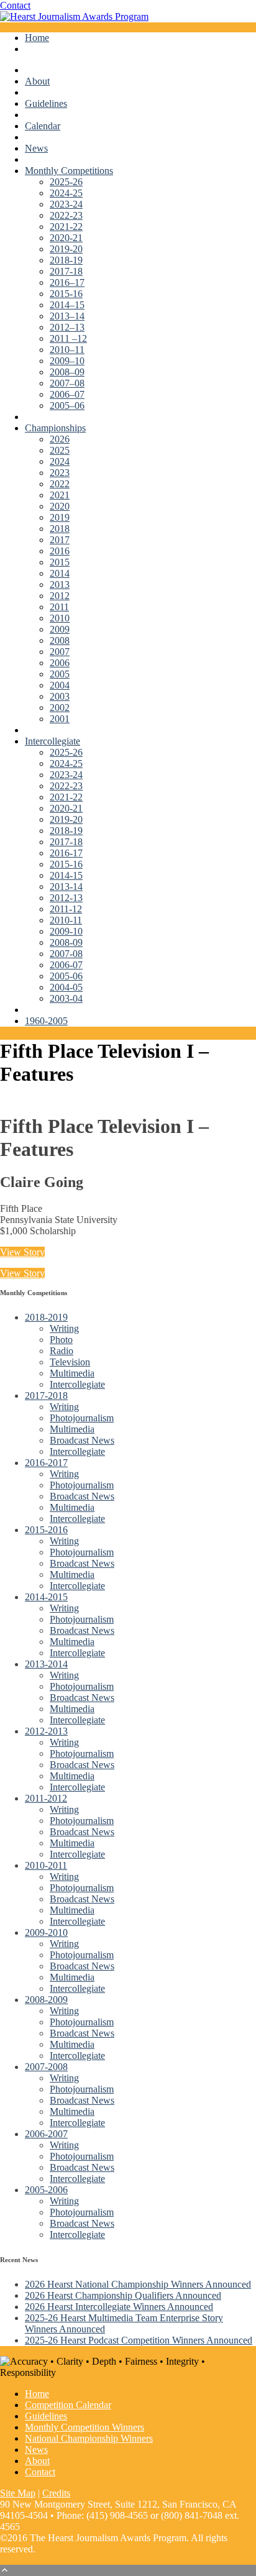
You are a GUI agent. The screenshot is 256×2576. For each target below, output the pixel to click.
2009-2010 (46, 1932)
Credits (56, 2493)
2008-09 (66, 942)
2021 (60, 495)
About (37, 81)
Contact (15, 5)
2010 (60, 618)
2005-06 (66, 976)
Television (70, 1362)
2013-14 (66, 887)
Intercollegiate (53, 741)
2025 (60, 450)
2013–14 (67, 316)
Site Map (18, 2493)
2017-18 (66, 271)
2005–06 (67, 406)
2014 (60, 573)
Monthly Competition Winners (85, 2427)
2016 (60, 551)
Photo (61, 1340)
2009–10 (67, 361)
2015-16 (66, 294)
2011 (59, 607)
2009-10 (66, 931)
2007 (60, 652)
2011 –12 (68, 338)
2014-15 (66, 875)
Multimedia (72, 1373)
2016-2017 (46, 1463)
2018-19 (66, 260)
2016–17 (67, 282)
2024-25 (66, 193)
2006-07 (66, 965)
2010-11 (66, 920)
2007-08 (66, 954)
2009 (60, 629)
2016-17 (66, 853)
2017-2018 (46, 1396)
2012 (60, 596)
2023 (60, 473)
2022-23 (66, 215)
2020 (60, 506)
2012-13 (66, 898)
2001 (60, 719)
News (36, 148)
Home (37, 38)
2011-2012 (46, 1798)
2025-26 (66, 182)
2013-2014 (46, 1664)
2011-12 (66, 909)
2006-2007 (46, 2134)
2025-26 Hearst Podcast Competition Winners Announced (139, 2340)
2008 (60, 640)
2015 (60, 562)
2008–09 (67, 372)
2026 (60, 439)
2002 (60, 708)
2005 (60, 674)
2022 (60, 484)
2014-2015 (46, 1597)
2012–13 (67, 327)
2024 (60, 461)
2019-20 (66, 249)
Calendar (43, 126)
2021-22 (66, 227)
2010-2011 (46, 1865)
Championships (55, 428)
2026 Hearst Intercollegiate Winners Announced (119, 2307)
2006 (60, 663)
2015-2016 (46, 1530)
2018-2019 (46, 1317)
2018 (60, 529)
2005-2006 (46, 2190)
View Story (22, 1252)
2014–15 (67, 305)
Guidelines (46, 103)
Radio (62, 1351)
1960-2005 (46, 1021)
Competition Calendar (68, 2405)
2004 (60, 685)
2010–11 (67, 350)
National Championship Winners (89, 2438)
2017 (60, 540)
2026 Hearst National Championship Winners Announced (138, 2284)
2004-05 (66, 987)
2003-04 (66, 998)
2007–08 (67, 383)
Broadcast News (82, 1440)
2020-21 (66, 238)
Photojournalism (82, 1418)
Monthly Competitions (69, 171)
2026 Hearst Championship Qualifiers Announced (123, 2295)
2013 (60, 584)
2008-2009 (46, 2000)
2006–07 (67, 394)
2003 (60, 696)
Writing (64, 1328)
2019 (60, 517)
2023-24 (66, 204)
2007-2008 (46, 2067)
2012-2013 (46, 1731)
